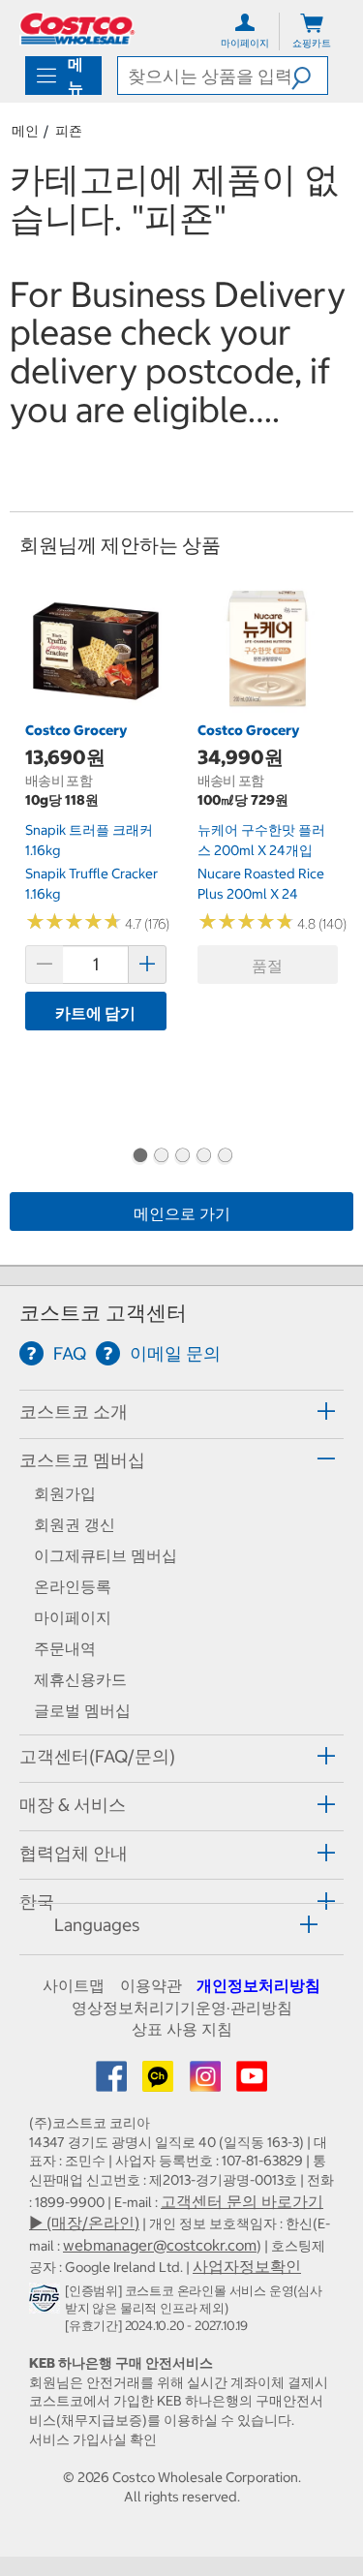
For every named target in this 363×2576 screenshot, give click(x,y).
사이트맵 (74, 1985)
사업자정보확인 (247, 2266)
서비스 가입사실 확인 (93, 2439)
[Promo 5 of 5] (225, 1157)
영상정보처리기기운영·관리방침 (182, 2008)
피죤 (69, 131)
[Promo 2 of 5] (161, 1157)
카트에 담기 (95, 1013)
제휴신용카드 (80, 1679)
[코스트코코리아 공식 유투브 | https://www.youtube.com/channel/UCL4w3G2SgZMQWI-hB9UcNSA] (252, 2082)
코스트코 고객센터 (103, 1313)
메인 (25, 131)
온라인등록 (73, 1586)
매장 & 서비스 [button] (73, 1805)
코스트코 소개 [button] (74, 1411)
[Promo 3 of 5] (182, 1157)
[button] (309, 76)
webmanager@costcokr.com (160, 2245)
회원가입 (65, 1493)
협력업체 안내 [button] (74, 1853)
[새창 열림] (47, 2302)
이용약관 (151, 1985)
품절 (267, 966)
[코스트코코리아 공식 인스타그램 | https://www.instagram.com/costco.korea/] (207, 2082)
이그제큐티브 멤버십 (106, 1555)
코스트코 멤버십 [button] (82, 1460)
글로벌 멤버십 (82, 1710)
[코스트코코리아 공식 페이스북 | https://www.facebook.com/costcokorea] (113, 2082)
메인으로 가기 (182, 1213)
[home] (77, 29)
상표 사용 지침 (182, 2029)
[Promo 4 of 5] (203, 1157)
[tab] (181, 1411)
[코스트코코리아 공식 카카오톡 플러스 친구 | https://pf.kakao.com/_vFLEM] (160, 2082)
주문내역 (65, 1648)
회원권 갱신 (75, 1524)
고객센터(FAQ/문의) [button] (97, 1756)
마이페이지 (73, 1617)
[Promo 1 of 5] (139, 1157)
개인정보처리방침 (258, 1985)
